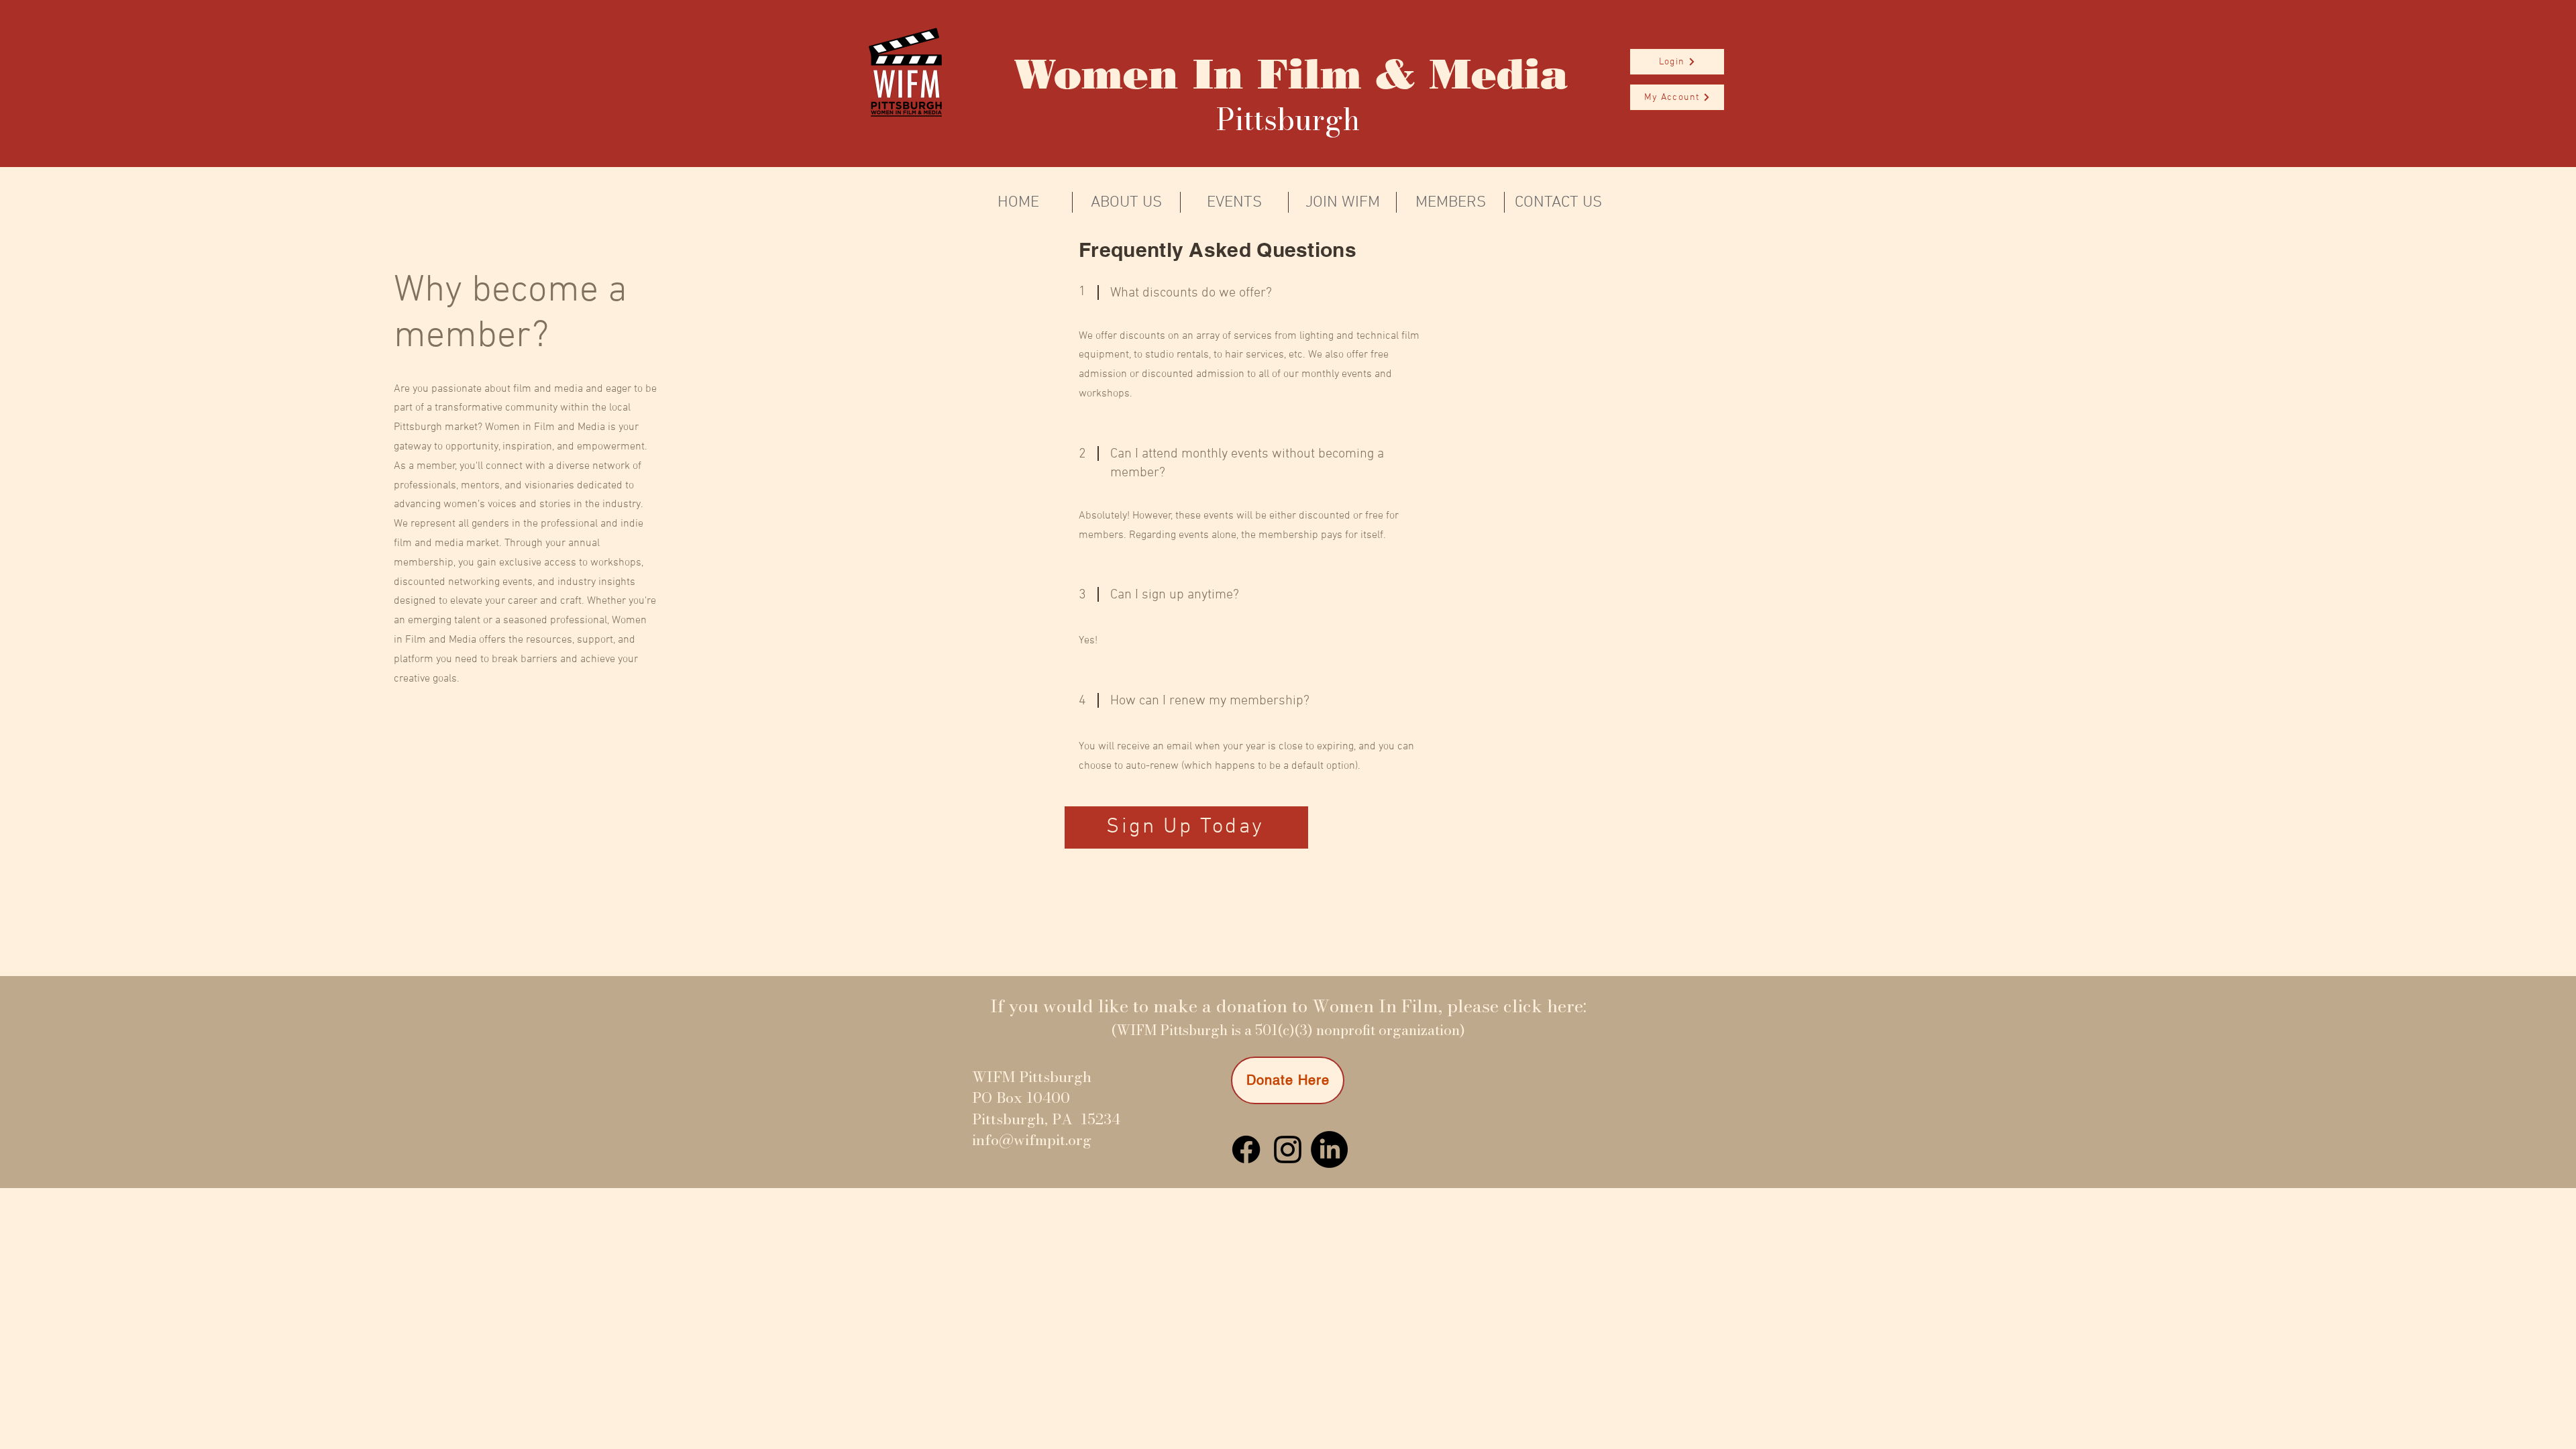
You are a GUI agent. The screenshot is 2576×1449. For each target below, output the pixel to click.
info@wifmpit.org (1032, 1140)
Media (1492, 74)
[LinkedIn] (1329, 1149)
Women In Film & (1215, 74)
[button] (1677, 62)
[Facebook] (1246, 1149)
